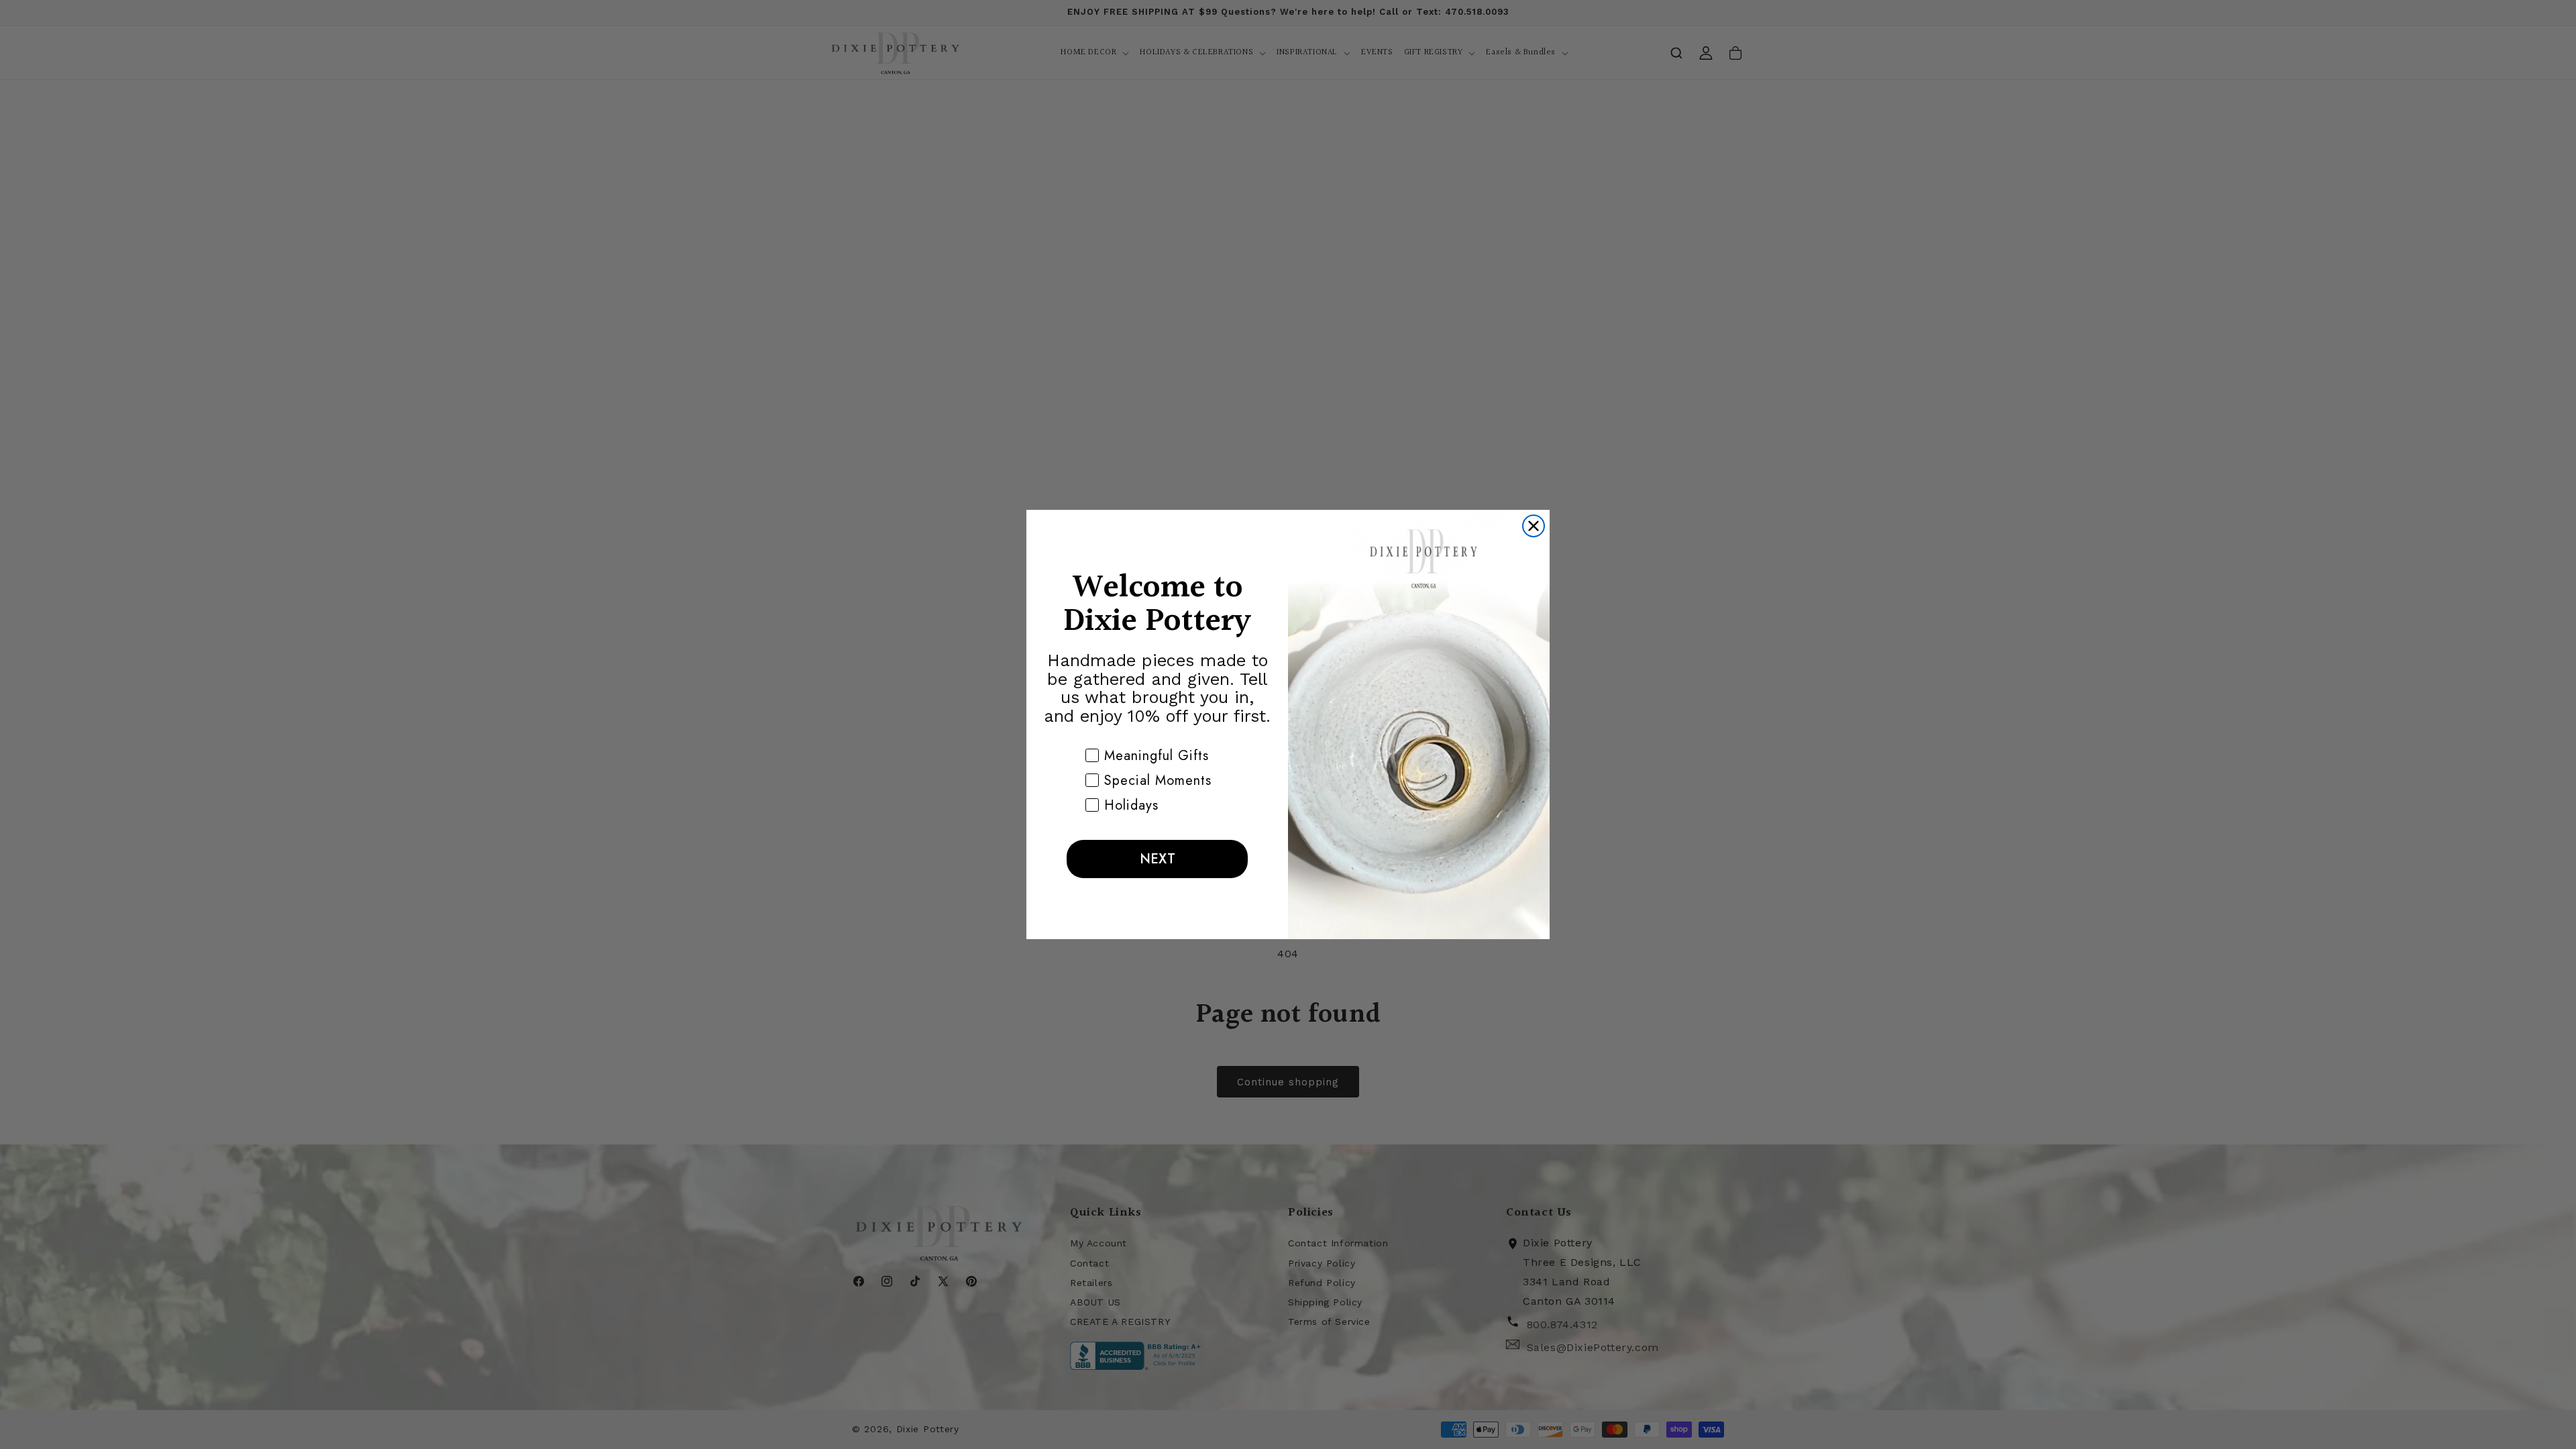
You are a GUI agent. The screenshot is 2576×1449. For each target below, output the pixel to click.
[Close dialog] (1534, 526)
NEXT (1158, 859)
